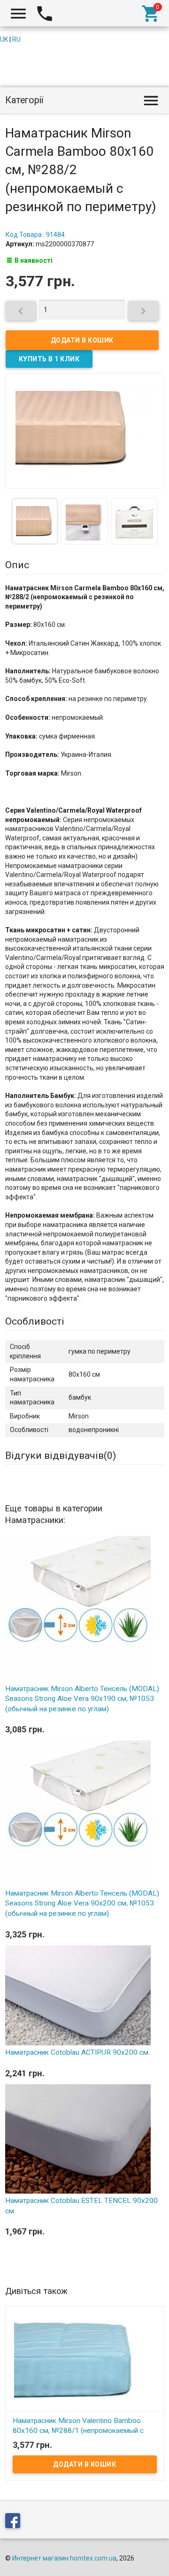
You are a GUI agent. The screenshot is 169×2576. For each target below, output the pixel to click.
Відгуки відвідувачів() (61, 1456)
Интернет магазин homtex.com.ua (64, 2558)
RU (16, 39)
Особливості (35, 1321)
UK (4, 39)
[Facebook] (15, 2522)
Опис (17, 565)
